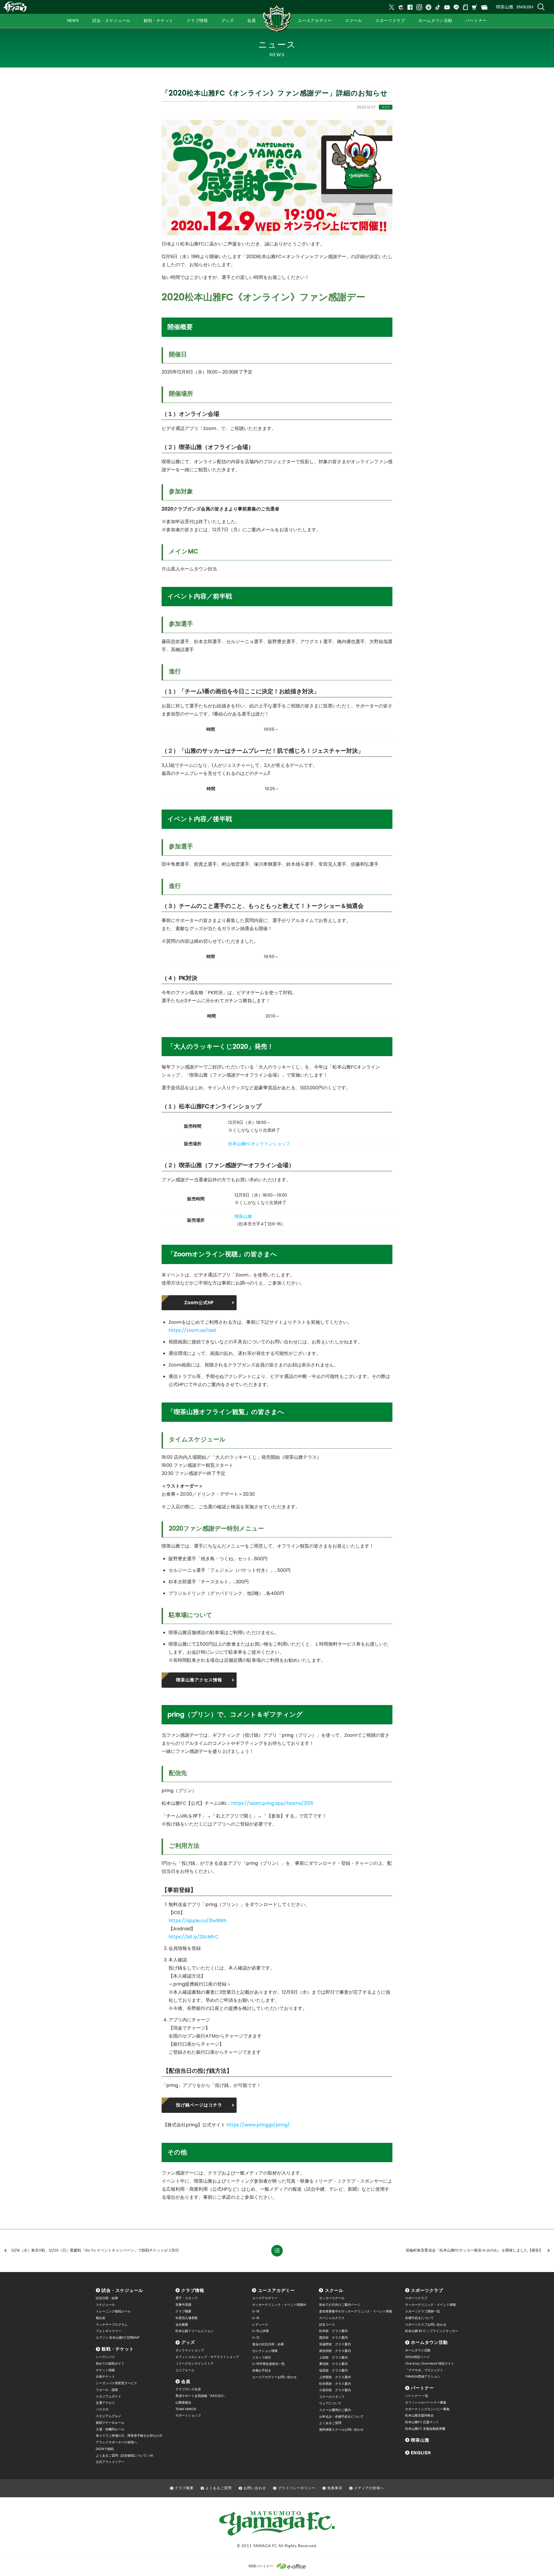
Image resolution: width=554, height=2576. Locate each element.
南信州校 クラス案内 (335, 2351)
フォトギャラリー (108, 2331)
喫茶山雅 (505, 7)
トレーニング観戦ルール (113, 2311)
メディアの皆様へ (369, 2488)
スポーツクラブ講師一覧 (423, 2311)
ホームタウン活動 (429, 2342)
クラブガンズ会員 (188, 2389)
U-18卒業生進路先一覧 (268, 2364)
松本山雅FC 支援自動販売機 (425, 2429)
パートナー (422, 2388)
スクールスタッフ (332, 2397)
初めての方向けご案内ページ (340, 2305)
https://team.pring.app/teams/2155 (272, 1803)
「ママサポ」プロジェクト (424, 2370)
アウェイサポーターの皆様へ (116, 2442)
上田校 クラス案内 (333, 2357)
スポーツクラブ (427, 2290)
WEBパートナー (261, 2566)
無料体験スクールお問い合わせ (341, 2429)
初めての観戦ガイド (110, 2363)
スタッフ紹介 (262, 2357)
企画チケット (105, 2376)
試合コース (327, 2325)
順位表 (101, 2318)
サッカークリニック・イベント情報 (431, 2305)
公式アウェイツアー (110, 2462)
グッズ (188, 2342)
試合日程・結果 (107, 2298)
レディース (260, 2325)
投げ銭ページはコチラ (199, 2105)
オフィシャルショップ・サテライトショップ (207, 2357)
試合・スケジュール (122, 2290)
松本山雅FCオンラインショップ (259, 1144)
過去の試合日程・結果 (268, 2344)
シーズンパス (105, 2357)
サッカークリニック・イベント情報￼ (279, 2305)
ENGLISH (525, 7)
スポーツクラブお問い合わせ (426, 2325)
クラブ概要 (183, 2311)
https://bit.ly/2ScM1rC (193, 1937)
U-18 (256, 2311)
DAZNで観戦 (105, 2449)
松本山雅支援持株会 (419, 2415)
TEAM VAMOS (186, 2409)
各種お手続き (262, 2370)
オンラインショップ (190, 2350)
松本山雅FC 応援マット (422, 2422)
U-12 (256, 2337)
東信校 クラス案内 (333, 2364)
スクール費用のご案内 (335, 2410)
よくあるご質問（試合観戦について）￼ (124, 2455)
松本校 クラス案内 (333, 2331)
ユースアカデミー (276, 2290)
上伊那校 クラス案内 (335, 2377)
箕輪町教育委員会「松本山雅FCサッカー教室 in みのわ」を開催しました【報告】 (474, 2250)
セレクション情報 (265, 2351)
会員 (186, 2381)
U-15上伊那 (261, 2331)
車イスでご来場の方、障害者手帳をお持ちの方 (129, 2436)
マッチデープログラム (112, 2325)
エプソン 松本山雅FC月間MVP (118, 2337)
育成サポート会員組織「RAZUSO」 (201, 2396)
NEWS (73, 20)
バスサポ (102, 2409)
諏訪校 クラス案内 (333, 2337)
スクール (334, 2290)
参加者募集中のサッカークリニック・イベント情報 (356, 2311)
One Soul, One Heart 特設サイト (430, 2363)
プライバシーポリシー (297, 2488)
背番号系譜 (183, 2305)
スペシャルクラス (332, 2318)
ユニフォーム (185, 2370)
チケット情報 (105, 2370)
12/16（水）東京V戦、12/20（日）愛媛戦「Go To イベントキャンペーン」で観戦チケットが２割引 (95, 2250)
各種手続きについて (419, 2318)
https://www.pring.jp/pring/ (258, 2125)
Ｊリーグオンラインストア (194, 2363)
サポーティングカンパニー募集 (427, 2409)
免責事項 (335, 2488)
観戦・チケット (118, 2349)
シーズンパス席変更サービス (116, 2383)
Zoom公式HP (199, 1303)
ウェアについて (330, 2403)
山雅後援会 (183, 2402)
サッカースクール (332, 2298)
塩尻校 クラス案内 (333, 2370)
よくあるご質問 (330, 2423)
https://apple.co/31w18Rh (198, 1921)
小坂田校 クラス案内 (335, 2390)
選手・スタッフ (187, 2298)
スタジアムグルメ (108, 2416)
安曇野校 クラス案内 (335, 2344)
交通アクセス (105, 2403)
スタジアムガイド (108, 2396)
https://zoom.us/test (192, 1330)
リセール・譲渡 (107, 2390)
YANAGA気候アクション (423, 2376)
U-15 (256, 2318)
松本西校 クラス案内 (335, 2384)
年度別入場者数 (187, 2318)
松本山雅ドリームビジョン (194, 2331)
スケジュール (105, 2305)
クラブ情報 (193, 2290)
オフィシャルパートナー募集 (426, 2402)
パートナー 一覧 (417, 2396)
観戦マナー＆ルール (110, 2423)
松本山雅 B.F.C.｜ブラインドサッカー (432, 2331)
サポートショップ (188, 2415)
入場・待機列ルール (110, 2429)
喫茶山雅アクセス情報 (199, 1680)
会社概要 (182, 2325)
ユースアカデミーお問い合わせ (274, 2377)
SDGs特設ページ (417, 2357)
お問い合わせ (255, 2488)
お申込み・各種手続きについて (341, 2417)
